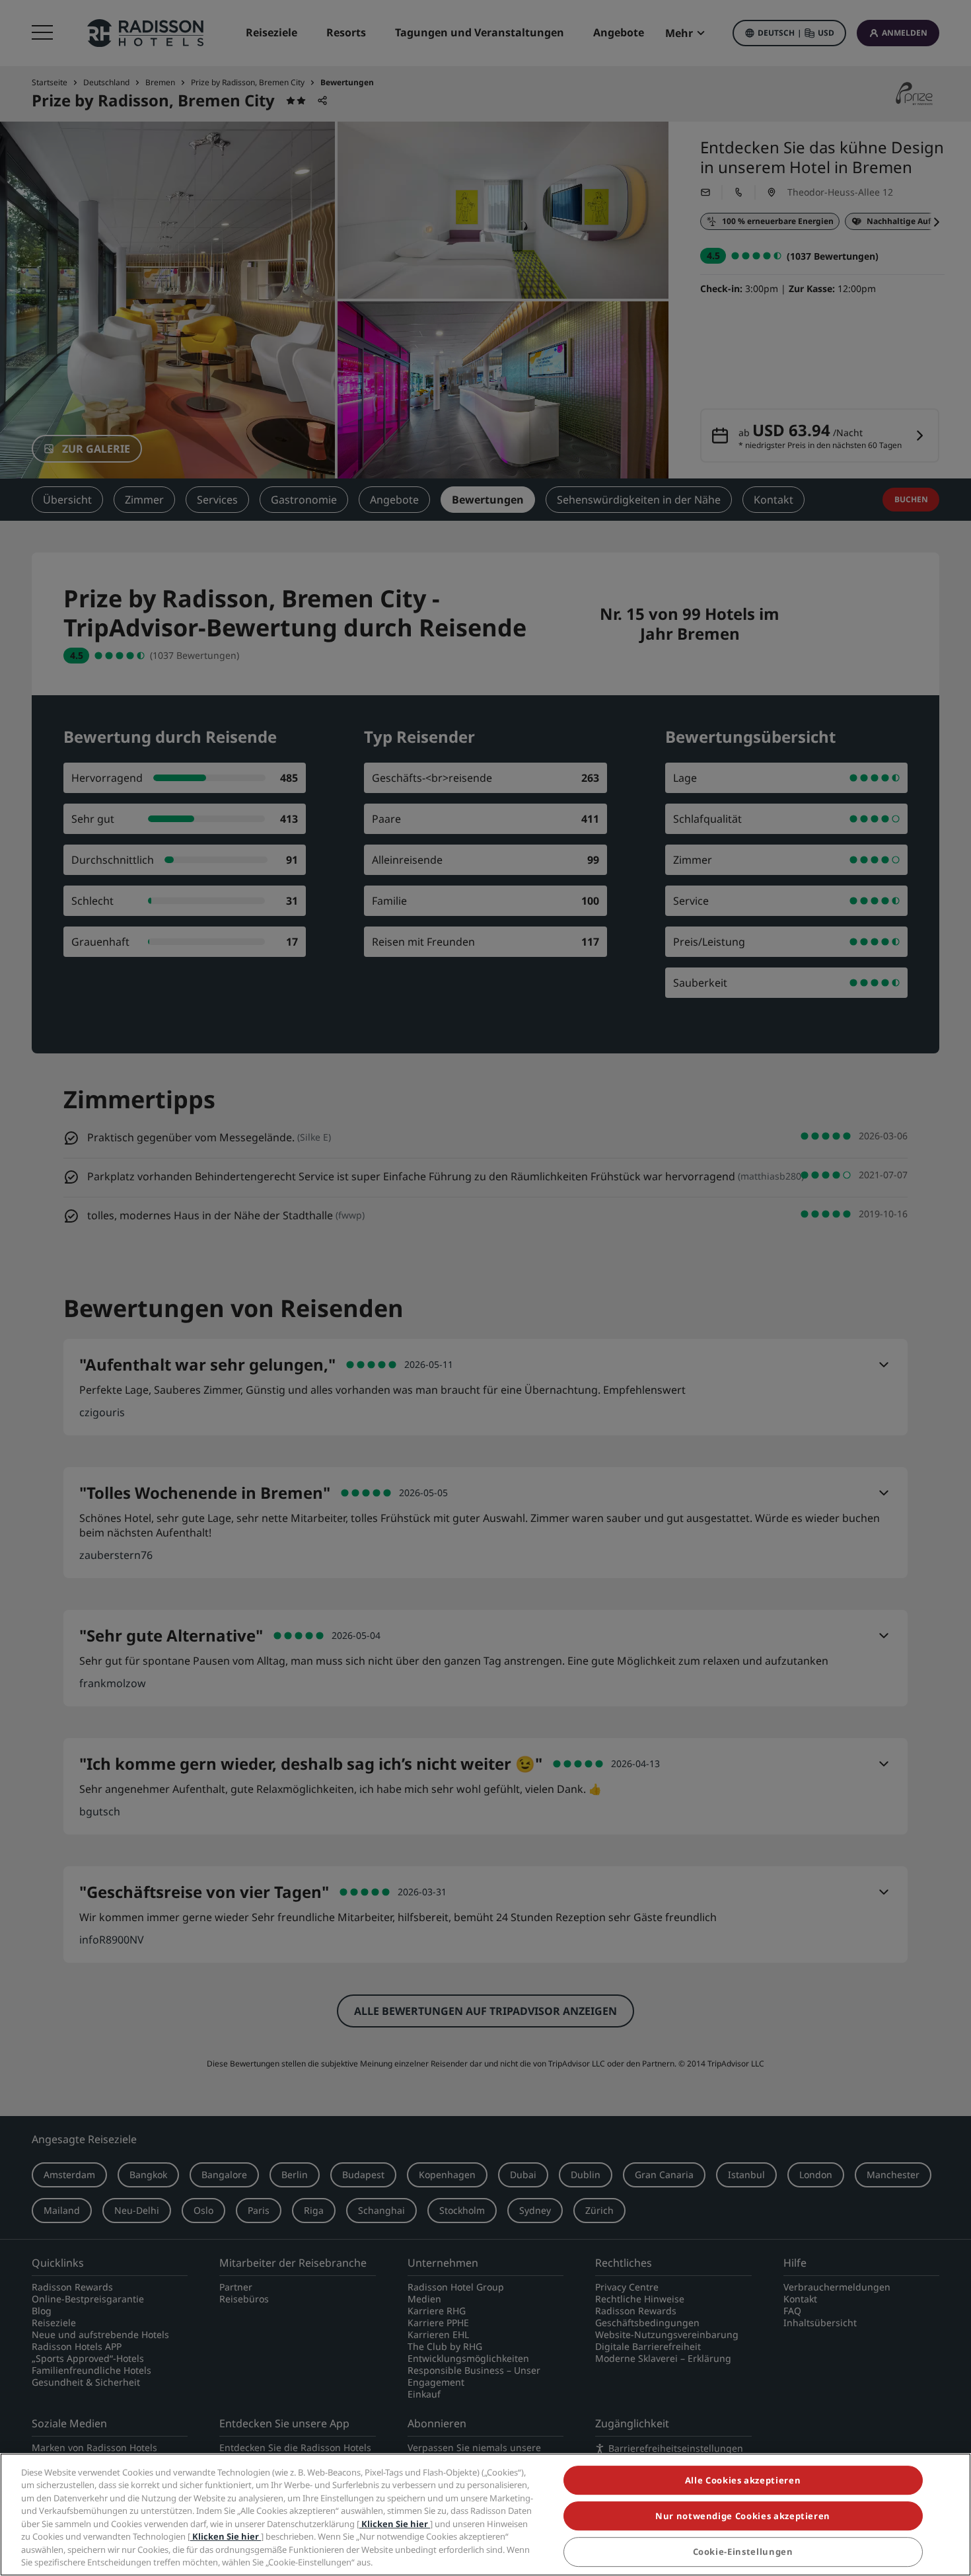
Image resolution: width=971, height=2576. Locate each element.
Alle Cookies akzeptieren (743, 2480)
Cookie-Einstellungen (743, 2552)
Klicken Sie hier (395, 2524)
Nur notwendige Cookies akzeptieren (743, 2516)
